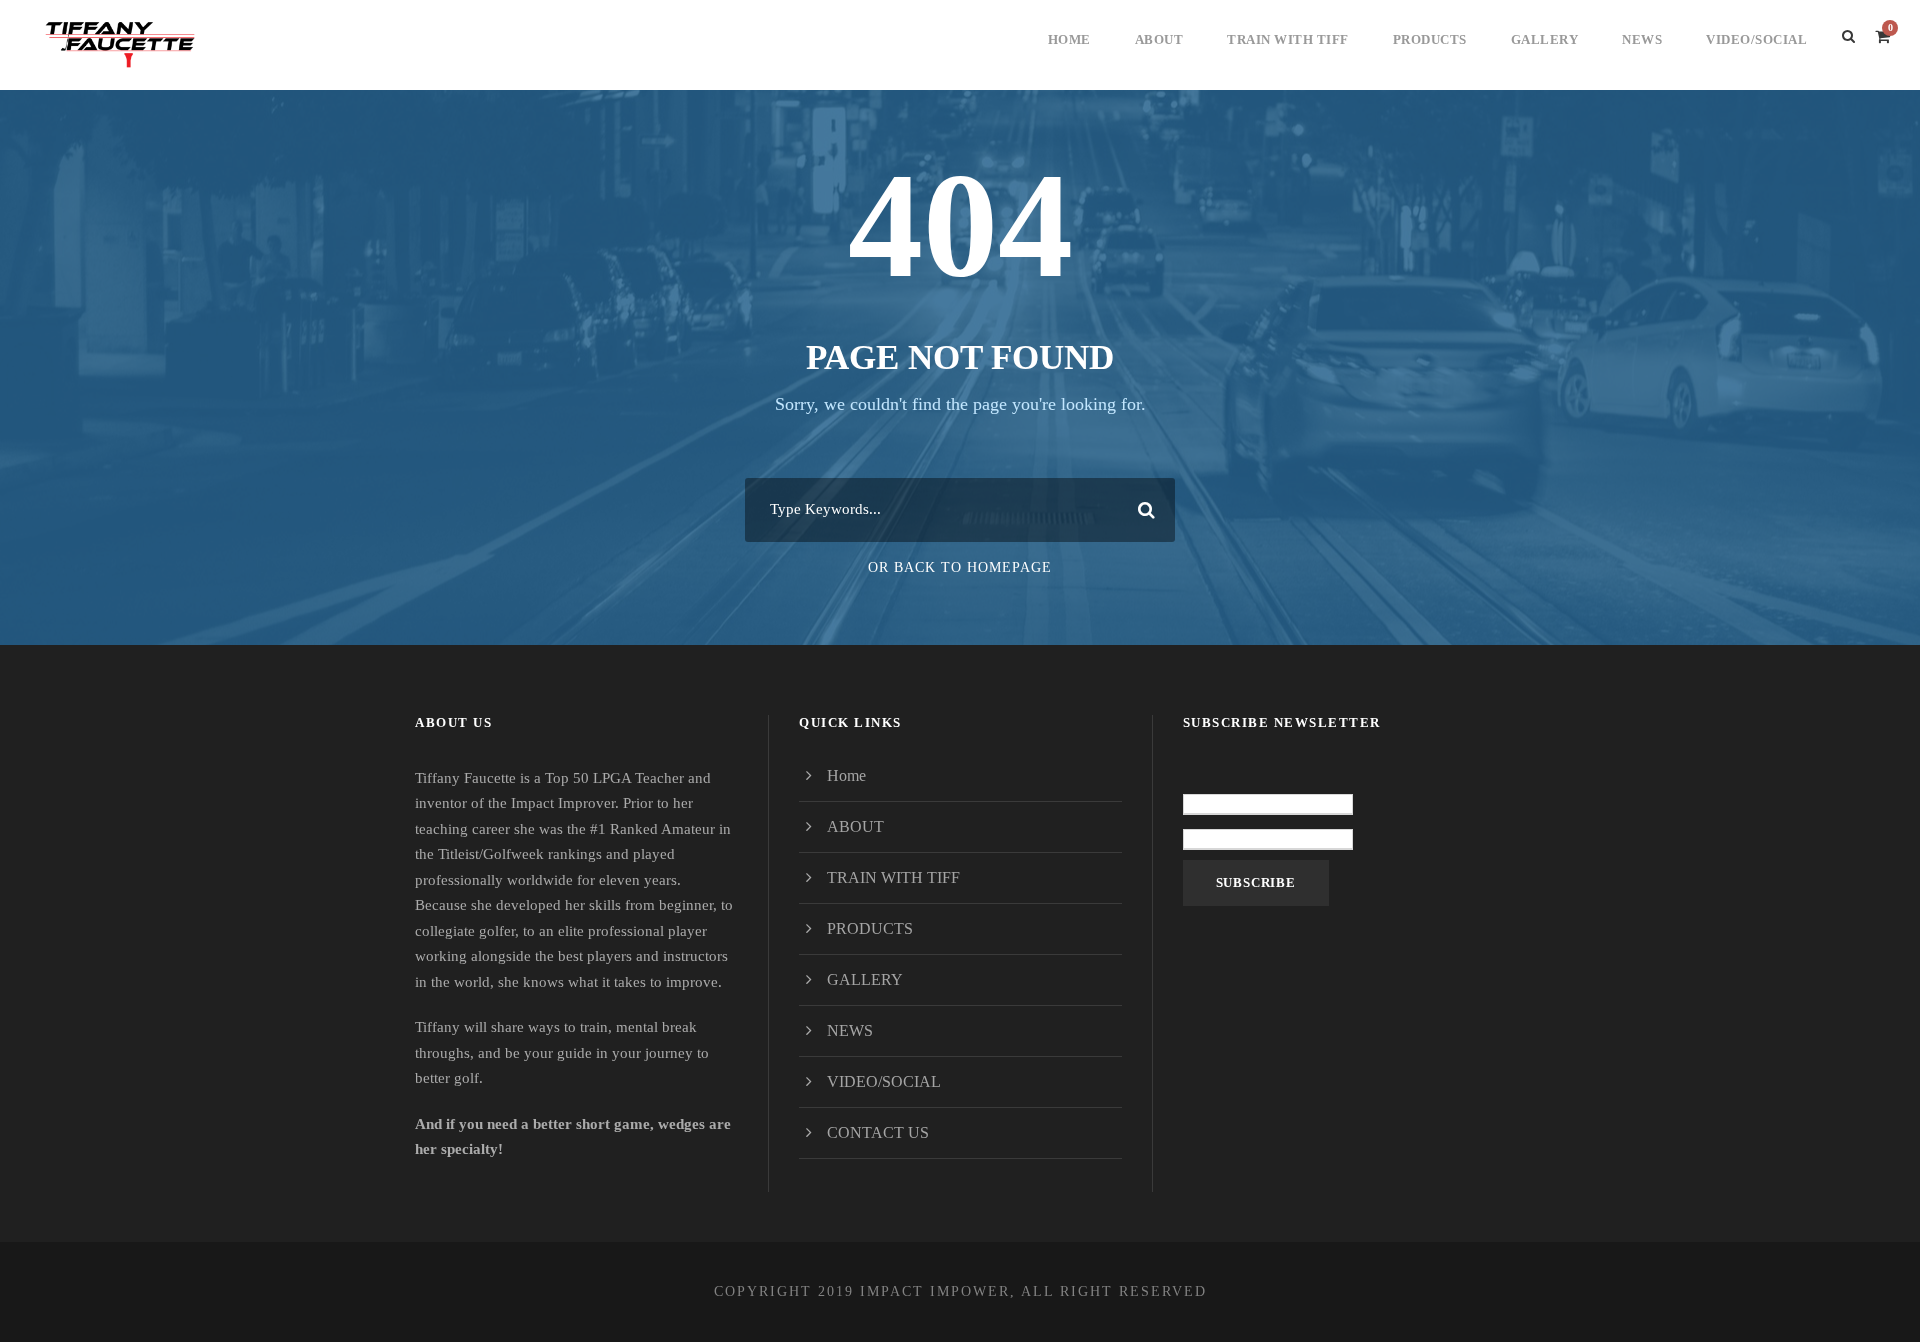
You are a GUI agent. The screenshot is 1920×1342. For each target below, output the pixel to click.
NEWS (1642, 39)
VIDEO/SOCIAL (1756, 39)
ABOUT (1159, 39)
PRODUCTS (1430, 39)
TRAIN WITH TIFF (1288, 39)
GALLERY (1545, 39)
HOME (1069, 39)
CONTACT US (878, 1132)
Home (846, 775)
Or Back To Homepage (960, 567)
